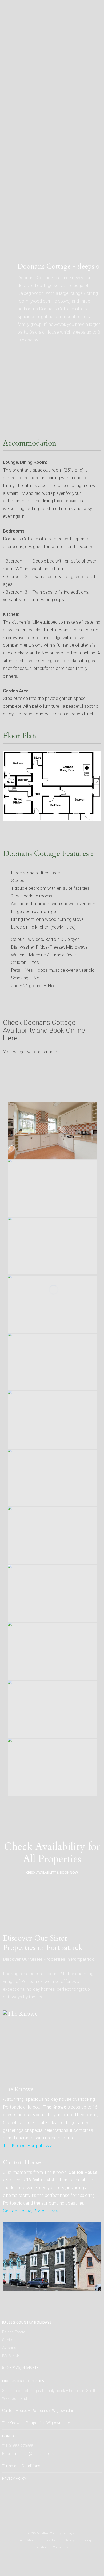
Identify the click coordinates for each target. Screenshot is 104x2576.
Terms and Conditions (21, 2466)
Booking (85, 2540)
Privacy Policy (14, 2478)
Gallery (69, 2540)
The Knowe (18, 2089)
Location (42, 2547)
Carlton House (22, 2162)
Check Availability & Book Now (52, 1872)
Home (17, 2540)
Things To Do (50, 2540)
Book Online (17, 244)
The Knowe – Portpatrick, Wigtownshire (36, 2423)
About (31, 2540)
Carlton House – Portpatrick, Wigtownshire (39, 2411)
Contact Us (61, 2547)
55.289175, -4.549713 (20, 2368)
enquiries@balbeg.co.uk (33, 2454)
